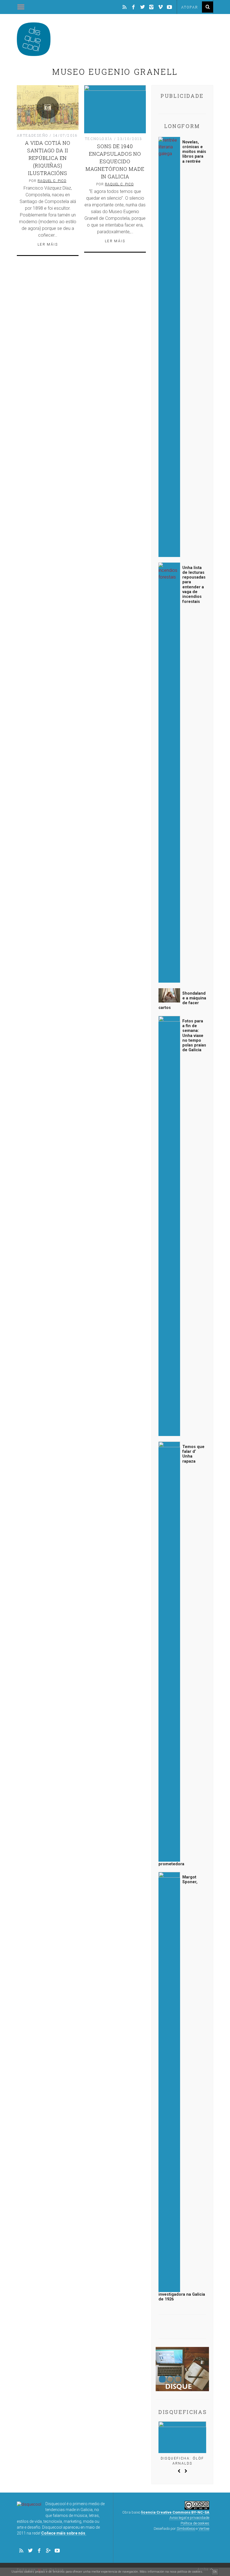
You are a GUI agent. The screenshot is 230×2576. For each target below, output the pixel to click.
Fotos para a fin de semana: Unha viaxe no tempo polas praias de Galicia (194, 1036)
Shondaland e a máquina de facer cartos (182, 1001)
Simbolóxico (186, 2529)
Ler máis (48, 244)
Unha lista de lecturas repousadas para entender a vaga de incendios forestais (194, 585)
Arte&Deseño (33, 135)
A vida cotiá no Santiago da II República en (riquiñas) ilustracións (48, 158)
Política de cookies (195, 2523)
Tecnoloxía (99, 139)
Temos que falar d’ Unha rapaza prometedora (181, 1655)
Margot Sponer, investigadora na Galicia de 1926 (182, 2088)
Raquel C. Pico (52, 181)
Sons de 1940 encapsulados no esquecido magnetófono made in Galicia (115, 161)
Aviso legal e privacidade (189, 2518)
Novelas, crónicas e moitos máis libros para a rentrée (194, 152)
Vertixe (204, 2529)
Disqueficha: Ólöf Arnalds (182, 2461)
